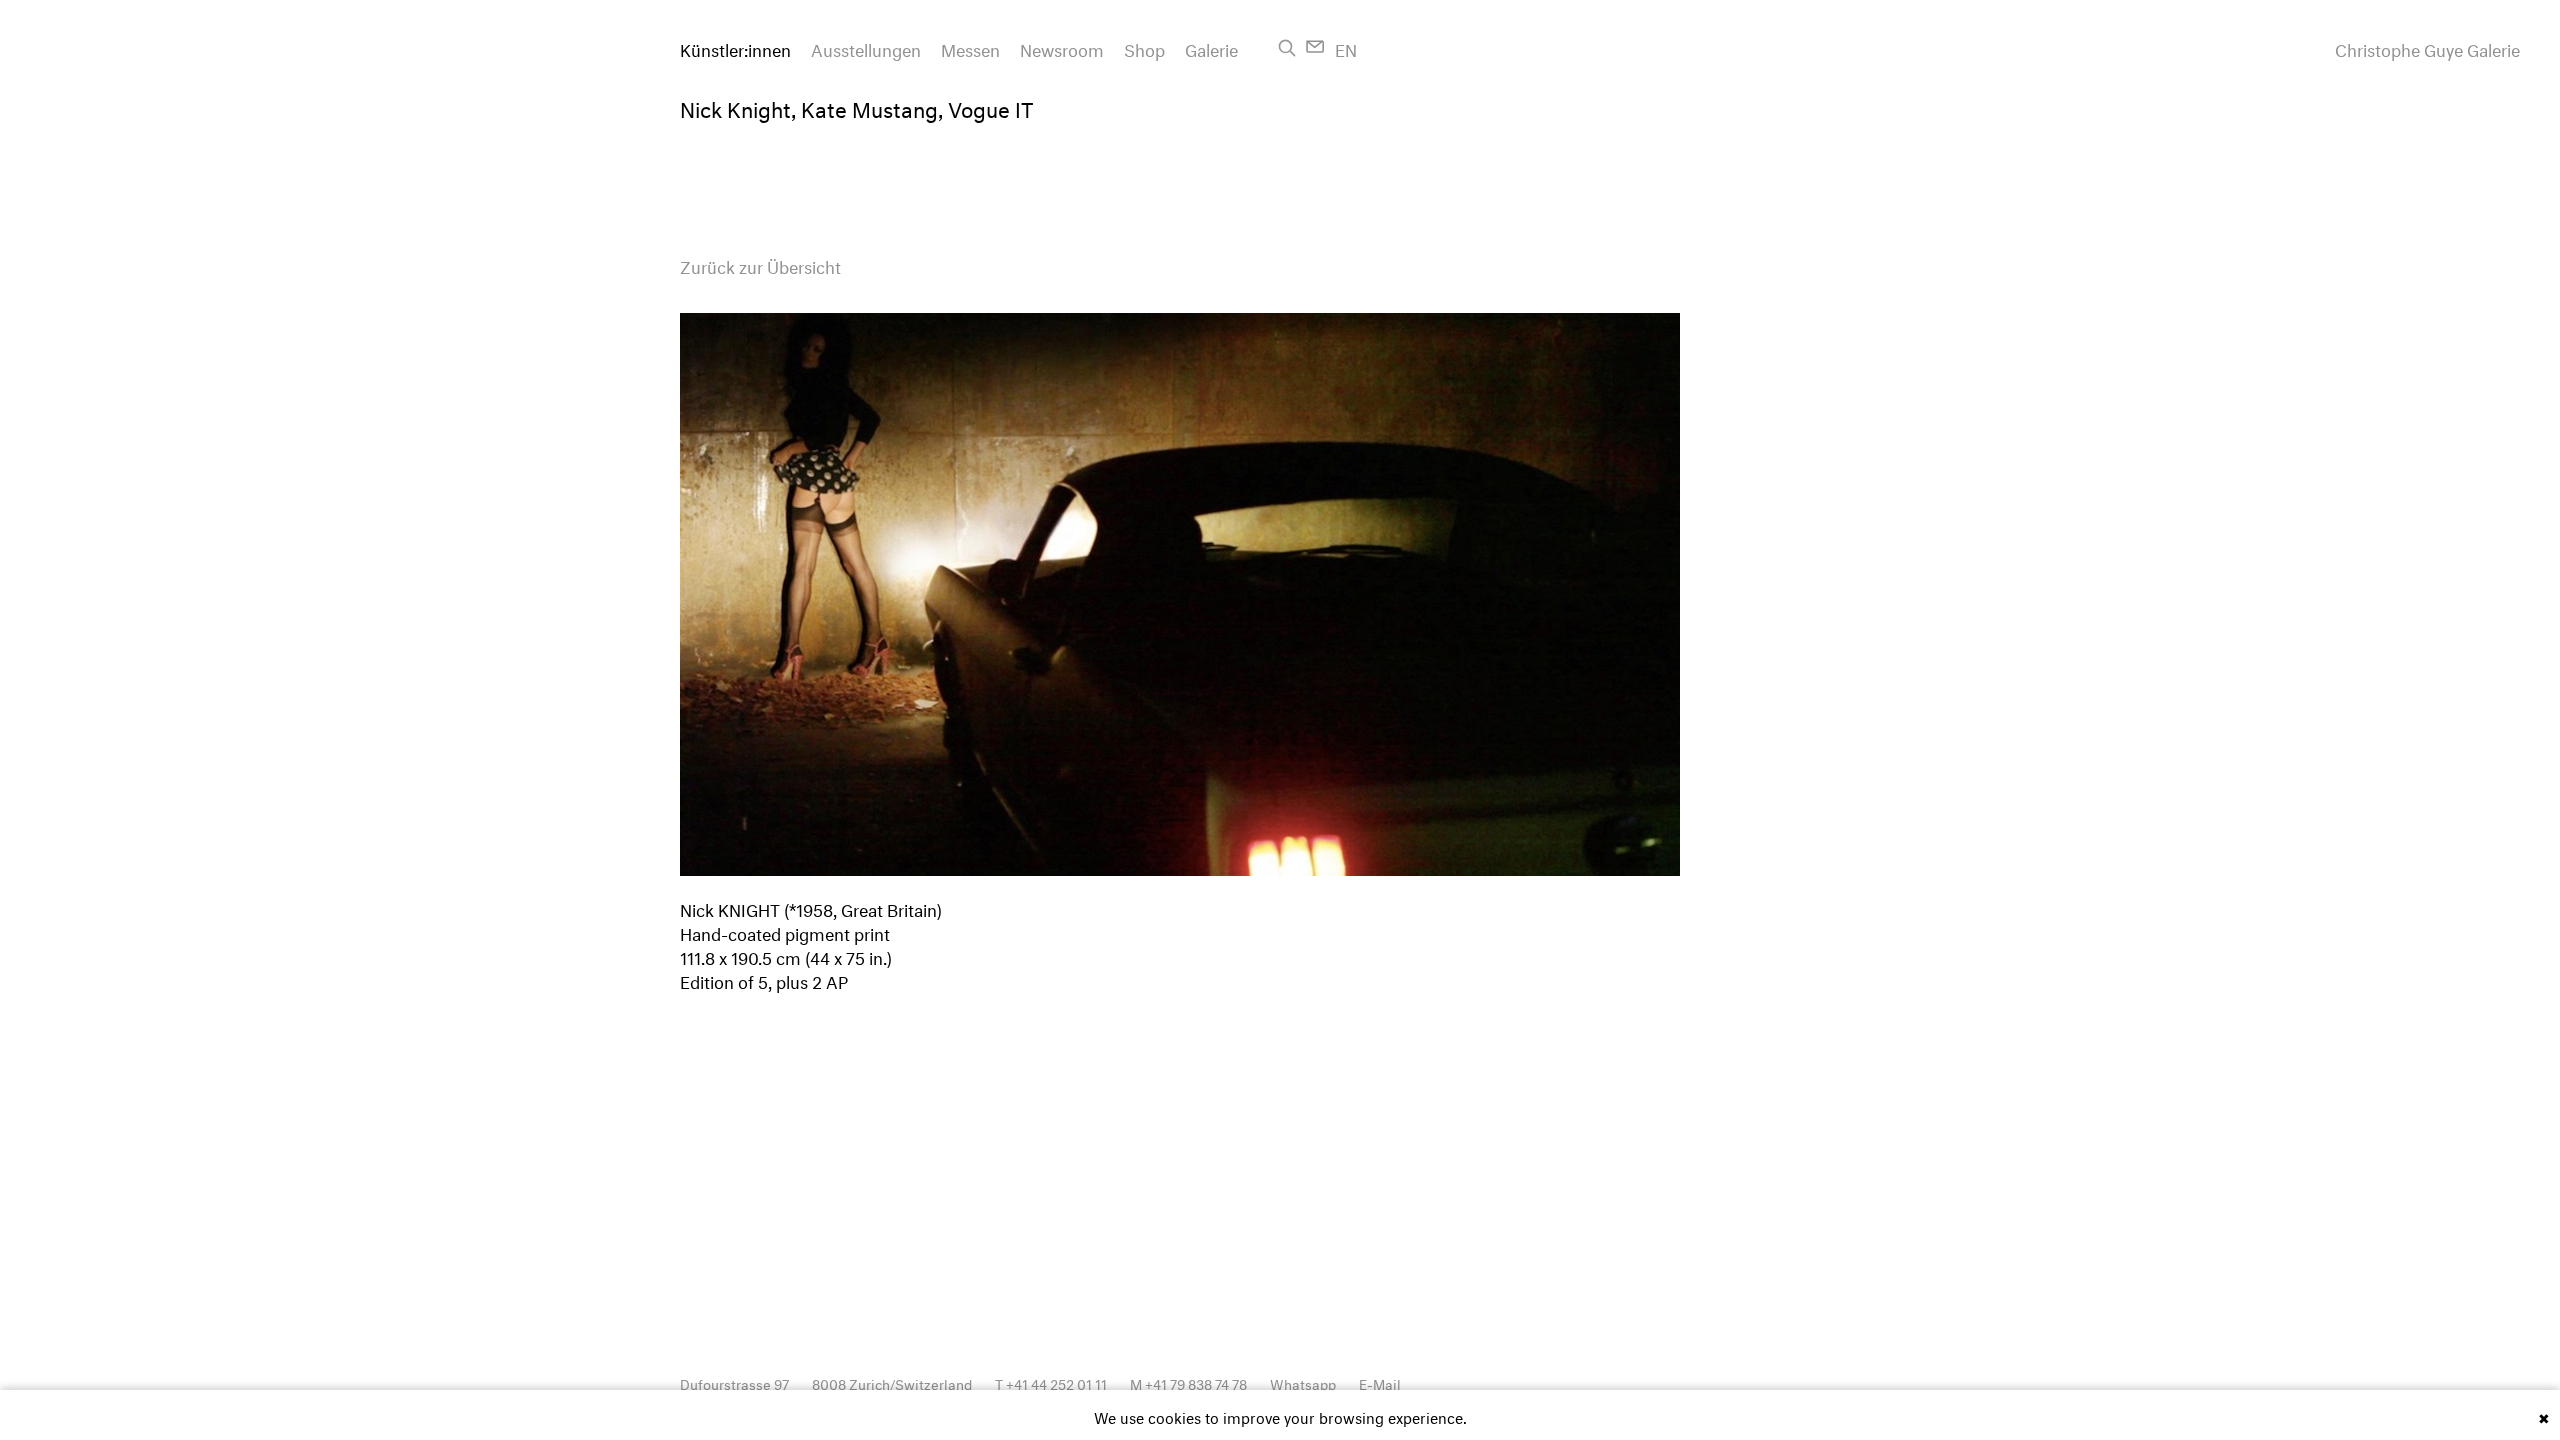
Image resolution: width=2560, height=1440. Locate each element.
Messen (970, 47)
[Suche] (1287, 48)
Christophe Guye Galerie (2427, 48)
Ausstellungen (866, 47)
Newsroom (1062, 47)
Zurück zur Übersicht (760, 264)
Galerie (1211, 47)
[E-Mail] (1315, 46)
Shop (1144, 47)
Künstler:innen (735, 47)
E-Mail (1380, 1382)
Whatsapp (1303, 1382)
